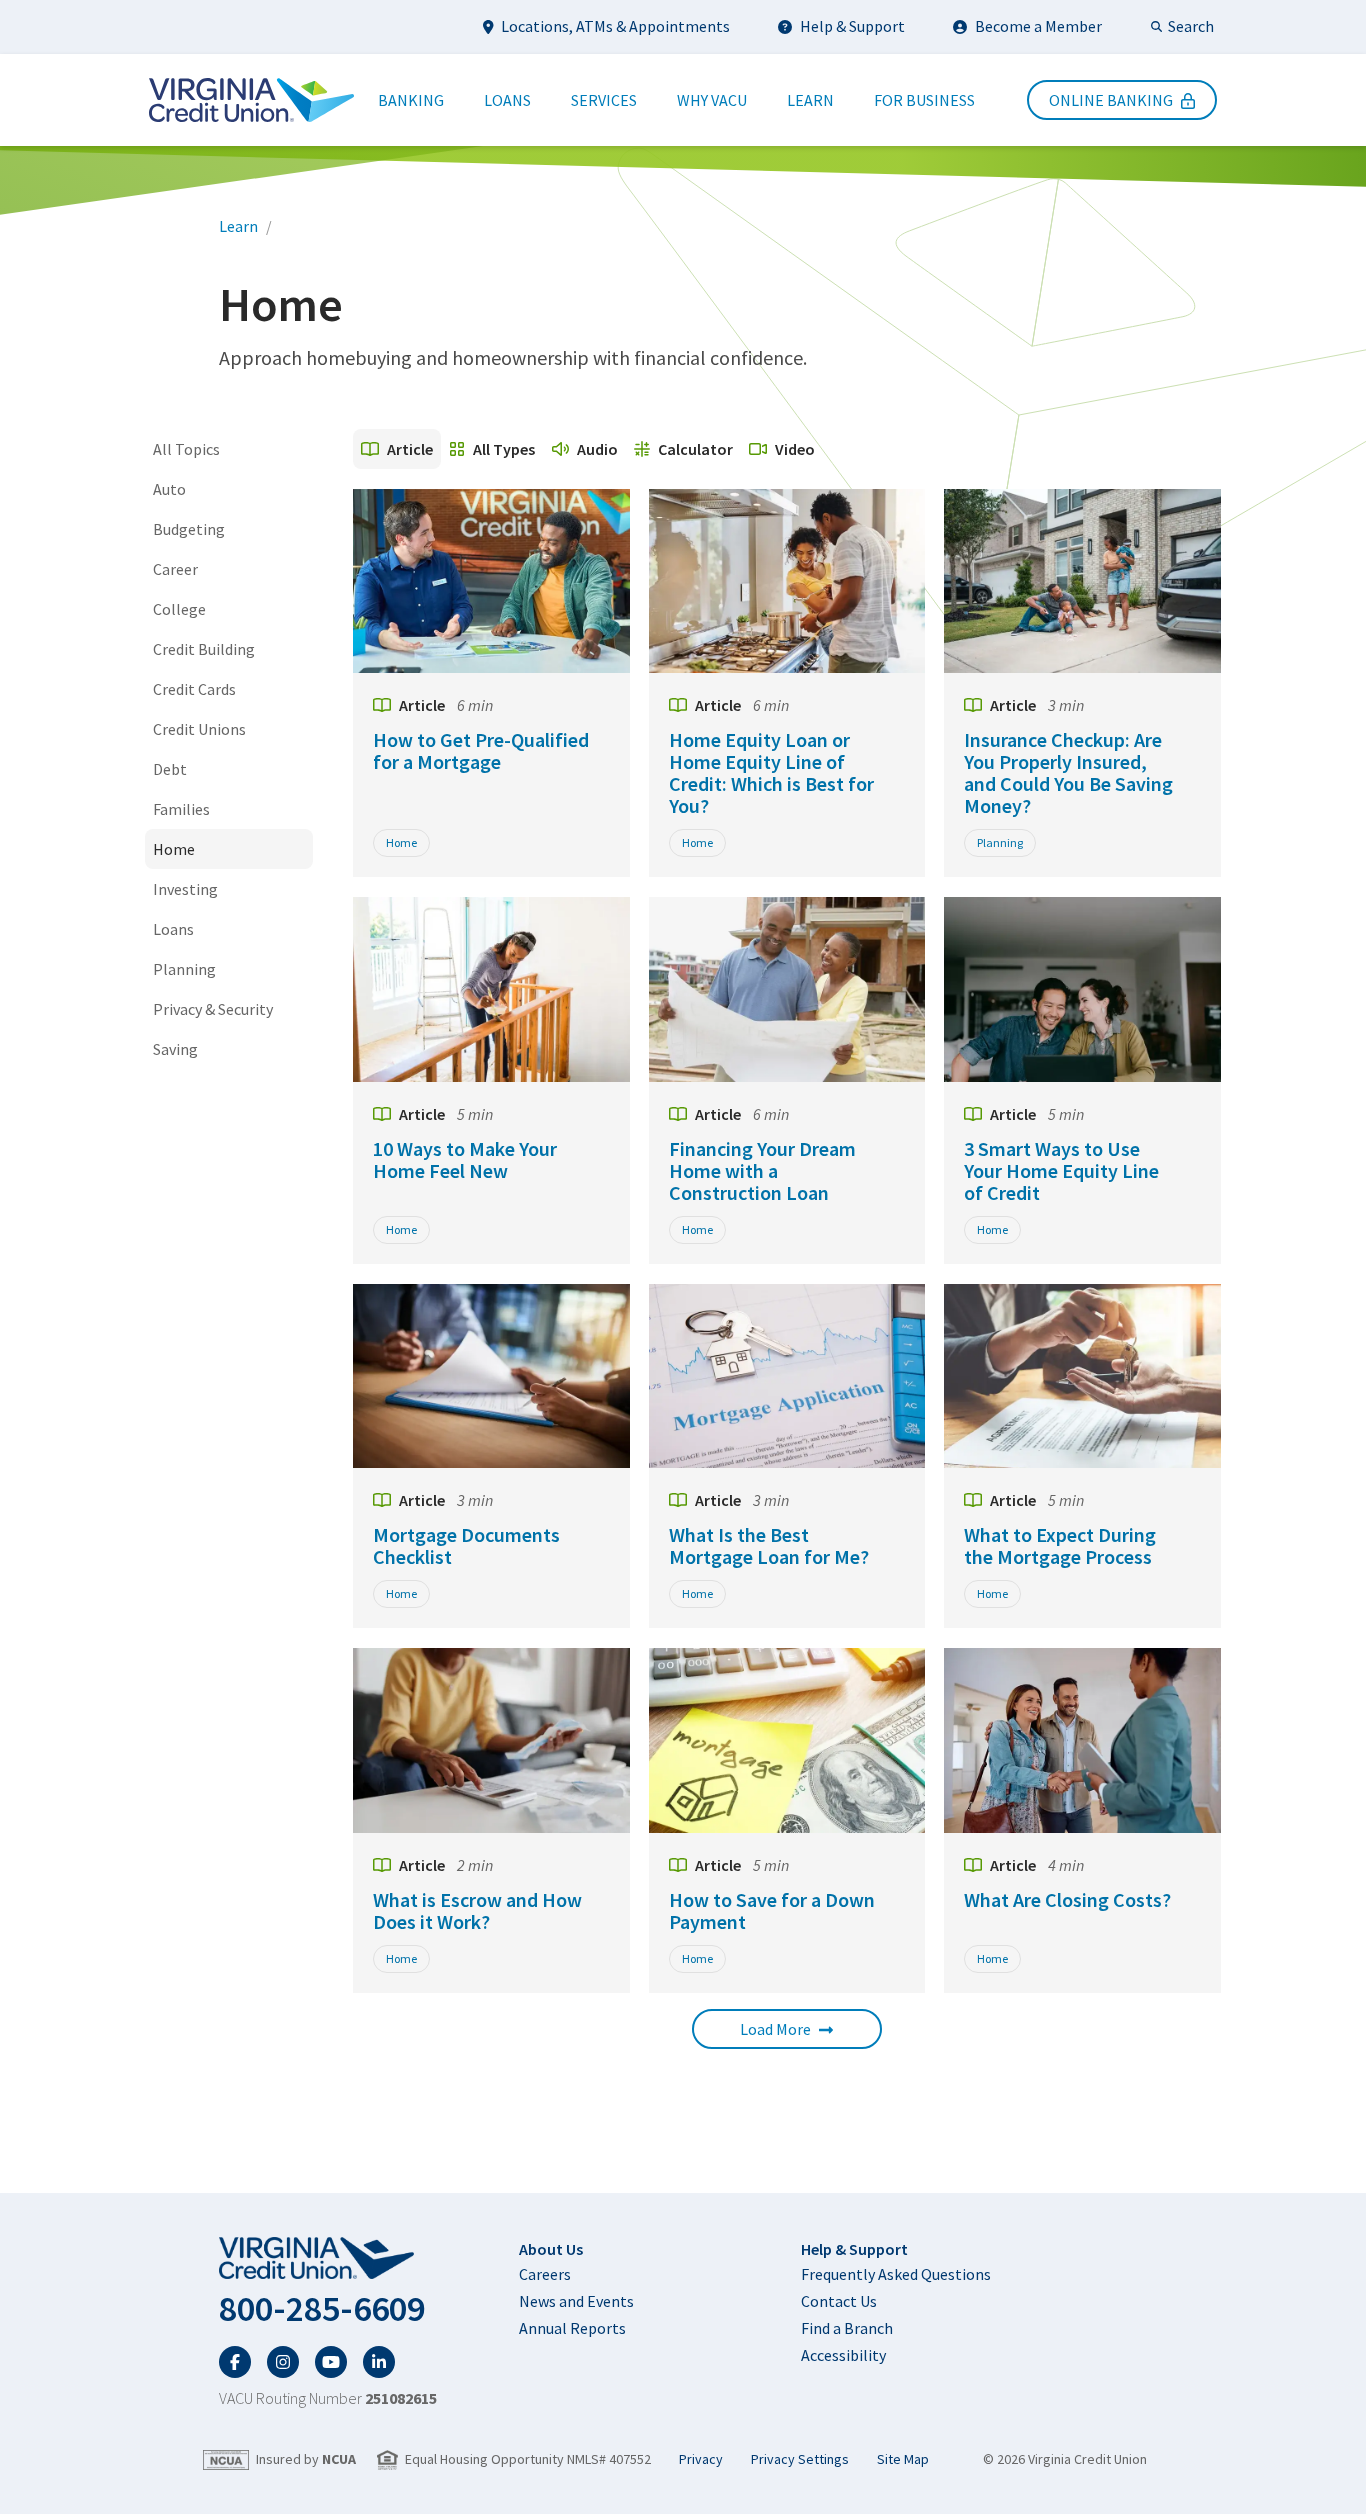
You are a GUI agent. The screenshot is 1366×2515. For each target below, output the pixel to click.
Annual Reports (572, 2328)
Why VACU (712, 100)
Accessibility (843, 2355)
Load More (775, 2029)
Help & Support (852, 26)
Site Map (903, 2459)
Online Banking (1111, 100)
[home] (328, 2259)
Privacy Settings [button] (800, 2459)
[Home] (251, 100)
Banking (411, 100)
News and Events (576, 2301)
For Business (924, 100)
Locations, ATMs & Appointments (615, 26)
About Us (551, 2249)
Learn (810, 100)
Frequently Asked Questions (896, 2274)
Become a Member (1038, 26)
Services (604, 100)
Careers (545, 2274)
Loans (507, 100)
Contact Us (839, 2301)
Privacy (701, 2459)
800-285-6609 (322, 2309)
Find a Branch (847, 2328)
